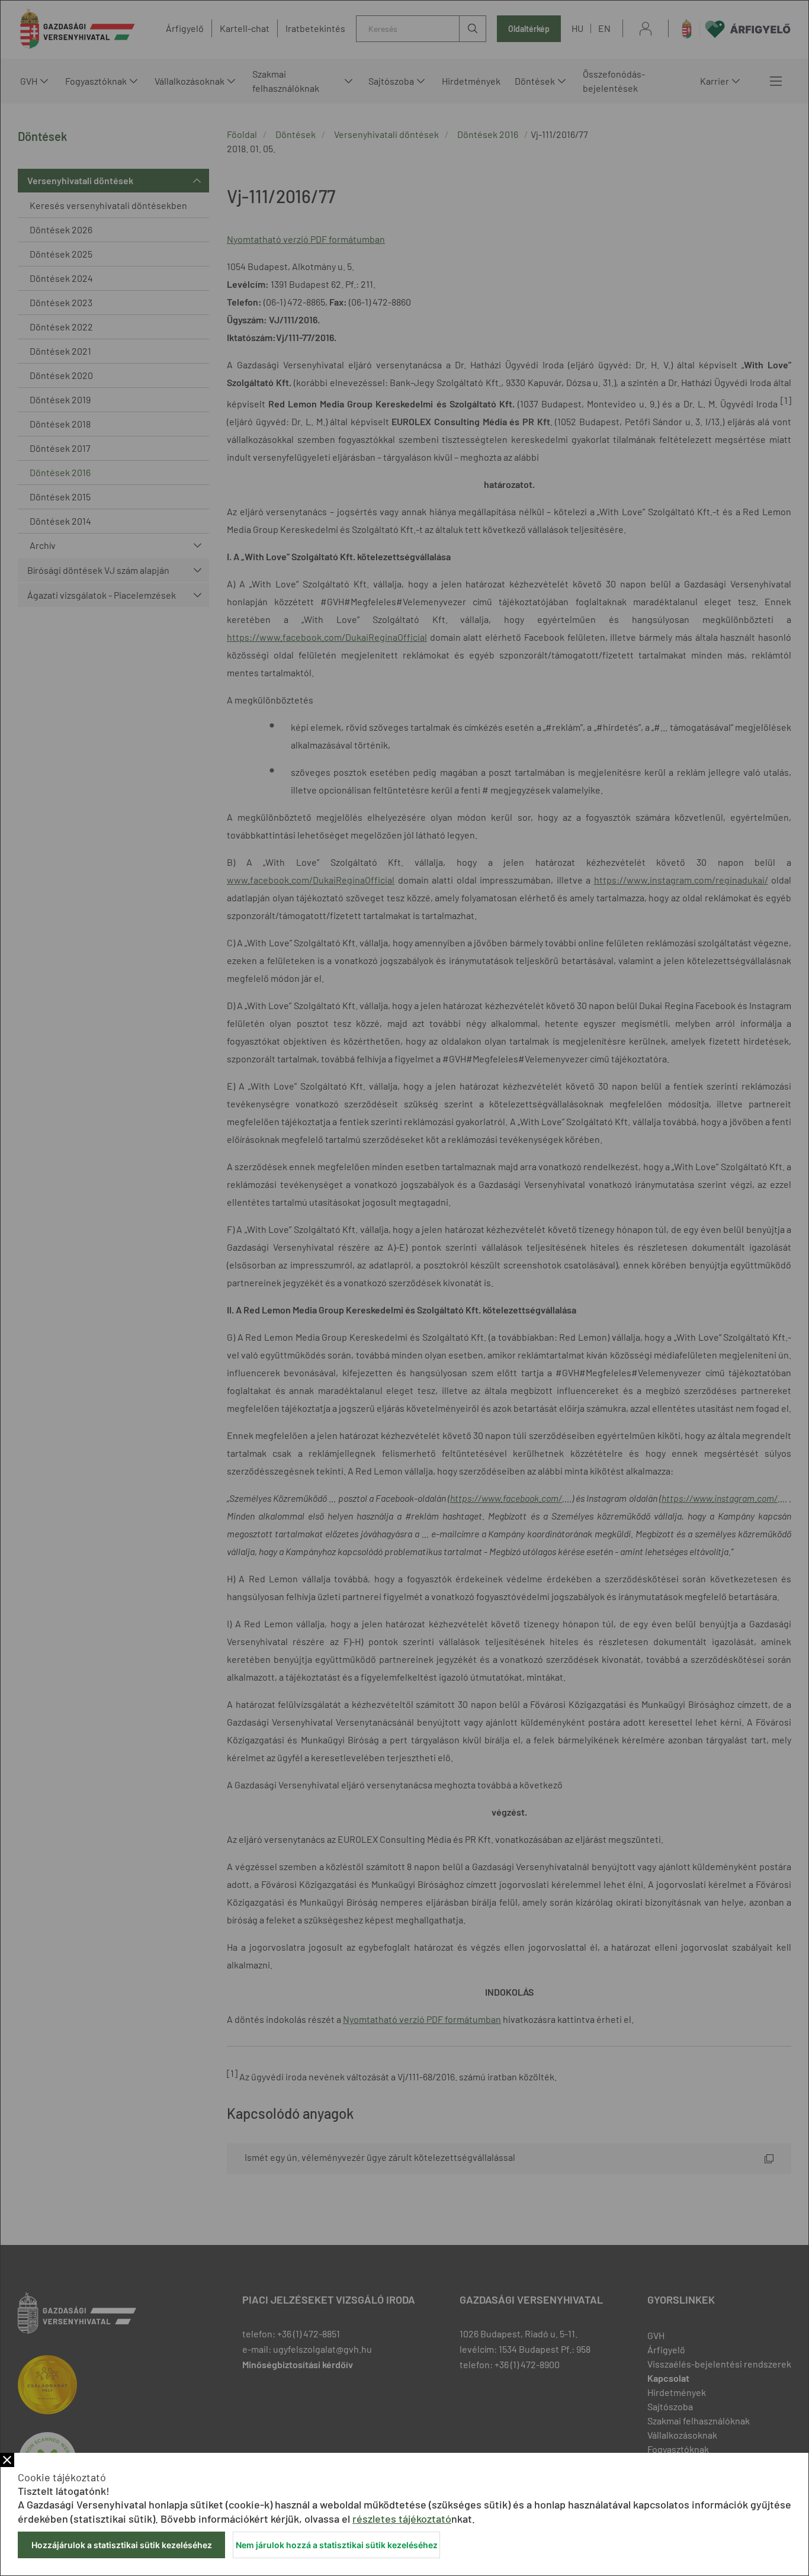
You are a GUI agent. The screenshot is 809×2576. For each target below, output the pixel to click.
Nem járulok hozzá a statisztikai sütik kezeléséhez (337, 2545)
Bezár (7, 2460)
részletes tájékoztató (402, 2519)
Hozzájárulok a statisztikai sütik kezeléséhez (122, 2545)
